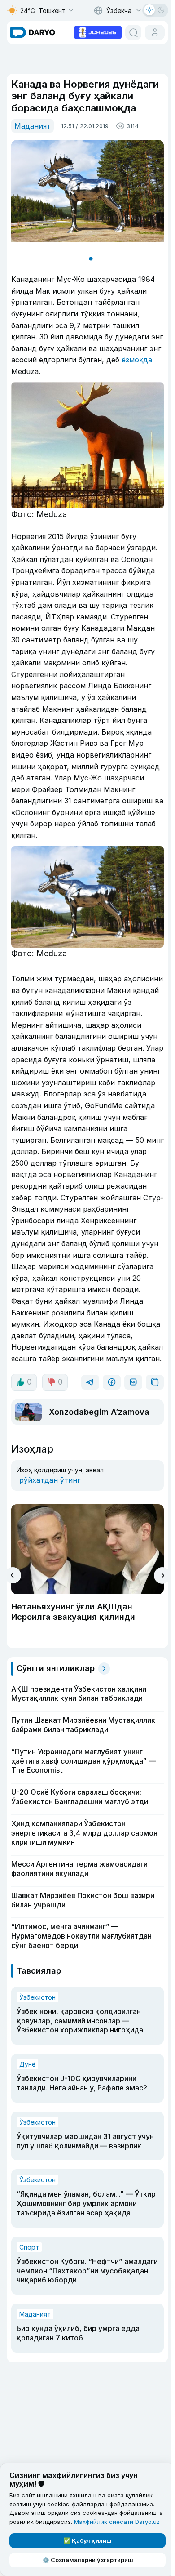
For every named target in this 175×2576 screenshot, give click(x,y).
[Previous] (13, 1575)
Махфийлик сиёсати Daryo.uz (117, 2522)
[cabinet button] (155, 32)
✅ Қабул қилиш (87, 2540)
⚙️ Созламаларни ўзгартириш (88, 2560)
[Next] (162, 1575)
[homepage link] (33, 32)
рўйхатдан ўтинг (50, 1480)
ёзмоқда (137, 360)
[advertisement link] (98, 31)
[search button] (133, 32)
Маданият (33, 126)
